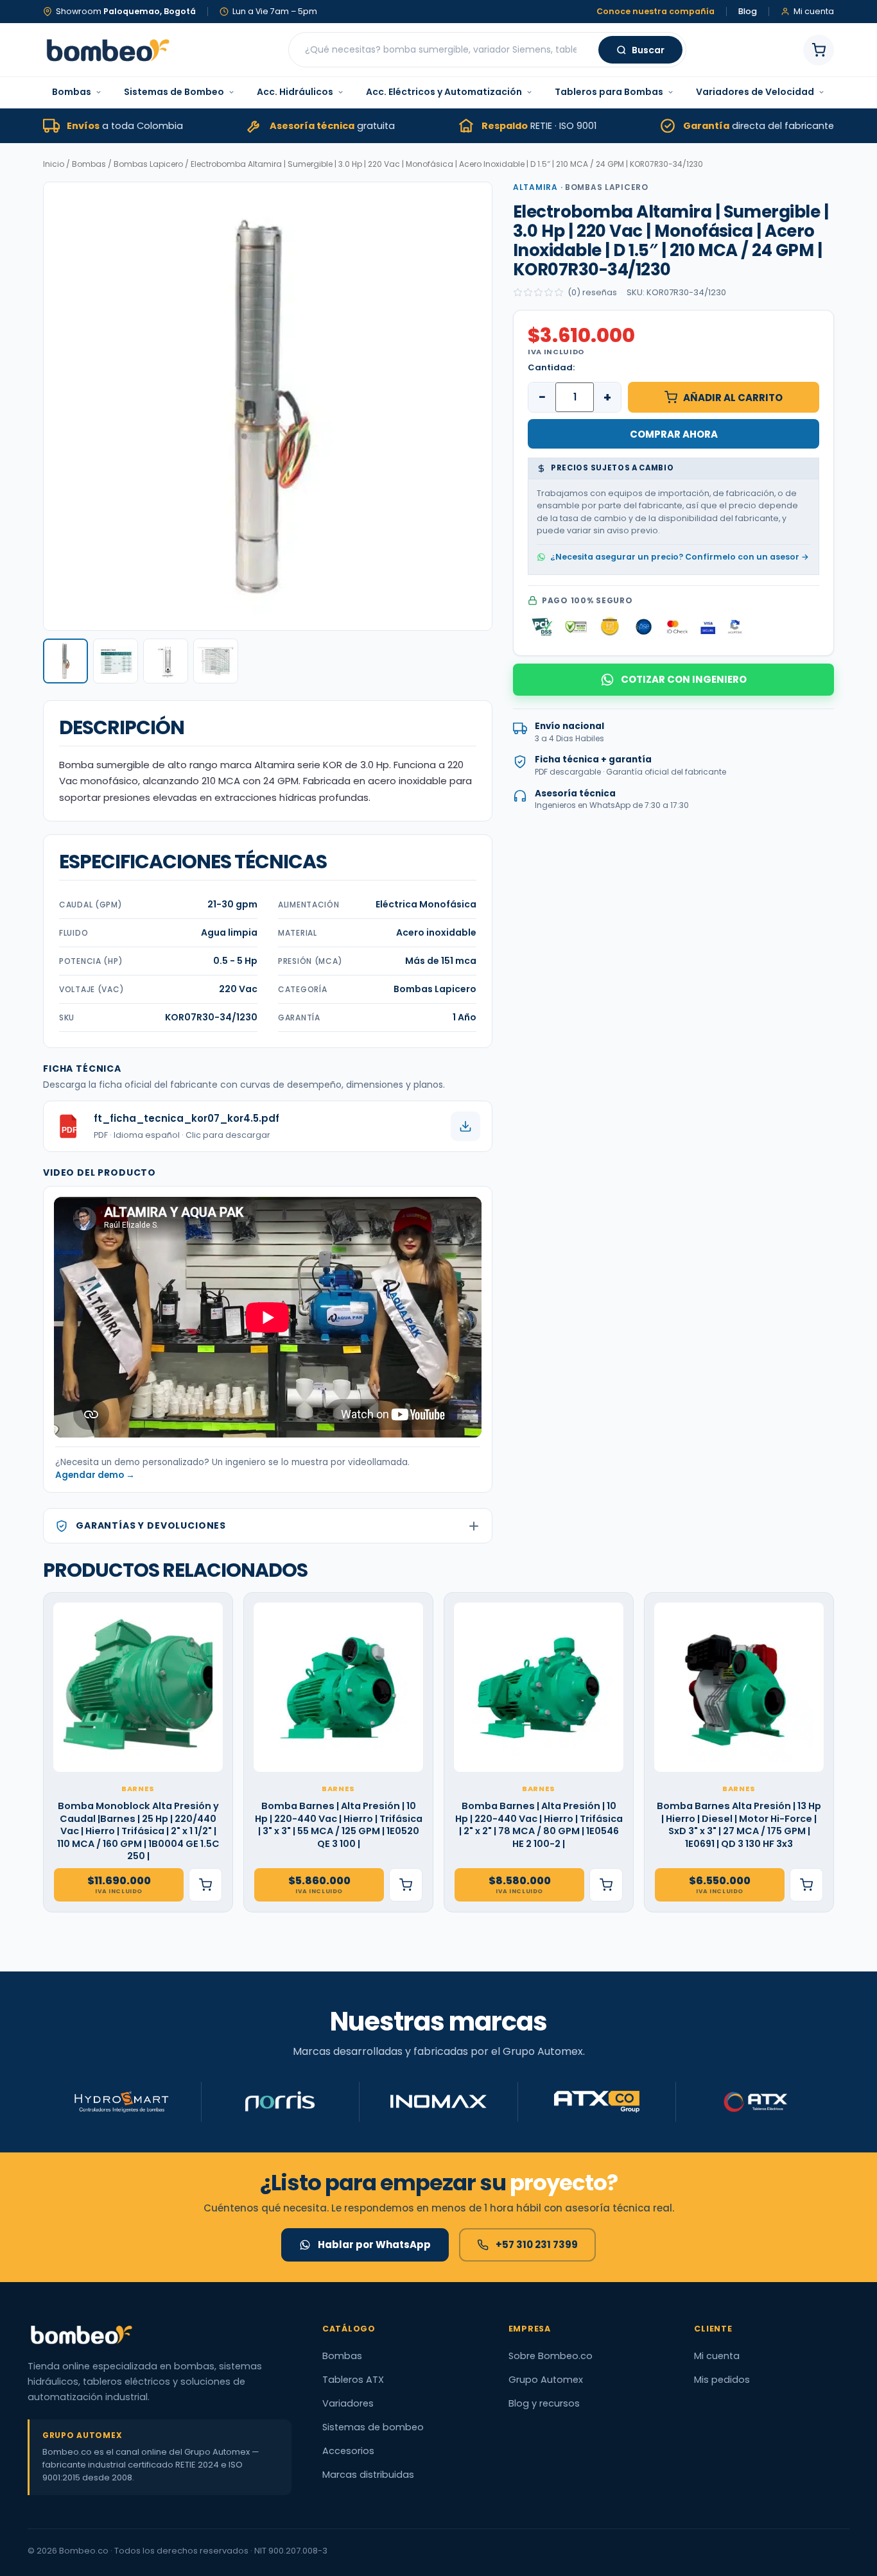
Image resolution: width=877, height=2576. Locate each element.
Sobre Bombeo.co (551, 2356)
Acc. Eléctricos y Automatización (444, 92)
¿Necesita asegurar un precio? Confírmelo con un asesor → (680, 556)
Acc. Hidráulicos (295, 92)
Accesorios (348, 2451)
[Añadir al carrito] (205, 1885)
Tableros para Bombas (609, 92)
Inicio (54, 164)
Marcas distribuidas (368, 2475)
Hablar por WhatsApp (374, 2245)
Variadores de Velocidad (755, 92)
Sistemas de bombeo (373, 2427)
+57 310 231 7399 (537, 2245)
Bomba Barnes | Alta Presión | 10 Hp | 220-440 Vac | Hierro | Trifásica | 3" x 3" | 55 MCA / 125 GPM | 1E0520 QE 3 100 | (339, 1825)
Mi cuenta (717, 2356)
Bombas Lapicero (148, 164)
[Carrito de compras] (819, 50)
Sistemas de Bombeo (174, 92)
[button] (65, 661)
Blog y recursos (544, 2403)
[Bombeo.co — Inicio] (107, 50)
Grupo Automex (546, 2380)
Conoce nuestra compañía (656, 12)
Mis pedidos (722, 2380)
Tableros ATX (353, 2380)
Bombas (72, 92)
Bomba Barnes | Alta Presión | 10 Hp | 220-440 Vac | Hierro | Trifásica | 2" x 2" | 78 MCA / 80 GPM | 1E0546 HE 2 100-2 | (539, 1825)
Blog (748, 12)
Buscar (648, 50)
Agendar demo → (95, 1475)
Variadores (348, 2403)
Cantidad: (551, 367)
